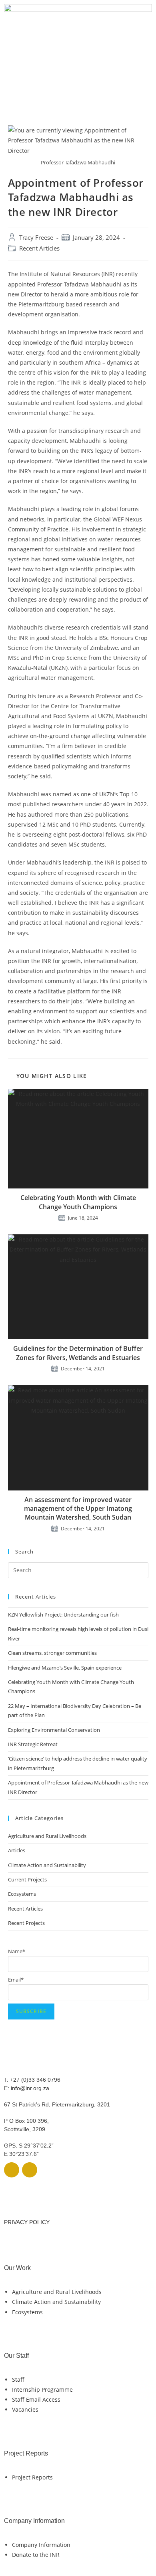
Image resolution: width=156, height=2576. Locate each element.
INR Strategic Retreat (33, 1744)
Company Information (41, 2545)
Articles (17, 1850)
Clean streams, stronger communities (52, 1653)
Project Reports (32, 2477)
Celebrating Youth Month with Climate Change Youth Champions (78, 1202)
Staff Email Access (36, 2399)
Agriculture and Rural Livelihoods (47, 1836)
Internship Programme (42, 2389)
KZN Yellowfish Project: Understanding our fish (63, 1615)
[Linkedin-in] (30, 2170)
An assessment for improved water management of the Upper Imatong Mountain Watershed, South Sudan (78, 1509)
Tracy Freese (36, 238)
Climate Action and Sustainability (47, 1865)
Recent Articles (39, 248)
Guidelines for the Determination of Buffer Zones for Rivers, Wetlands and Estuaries (78, 1353)
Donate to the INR (36, 2555)
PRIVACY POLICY (27, 2222)
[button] (78, 94)
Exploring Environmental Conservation (54, 1730)
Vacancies (25, 2409)
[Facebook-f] (12, 2170)
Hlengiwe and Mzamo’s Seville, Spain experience (65, 1668)
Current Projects (27, 1879)
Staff (18, 2380)
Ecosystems (22, 1894)
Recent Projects (26, 1923)
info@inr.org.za (30, 2088)
